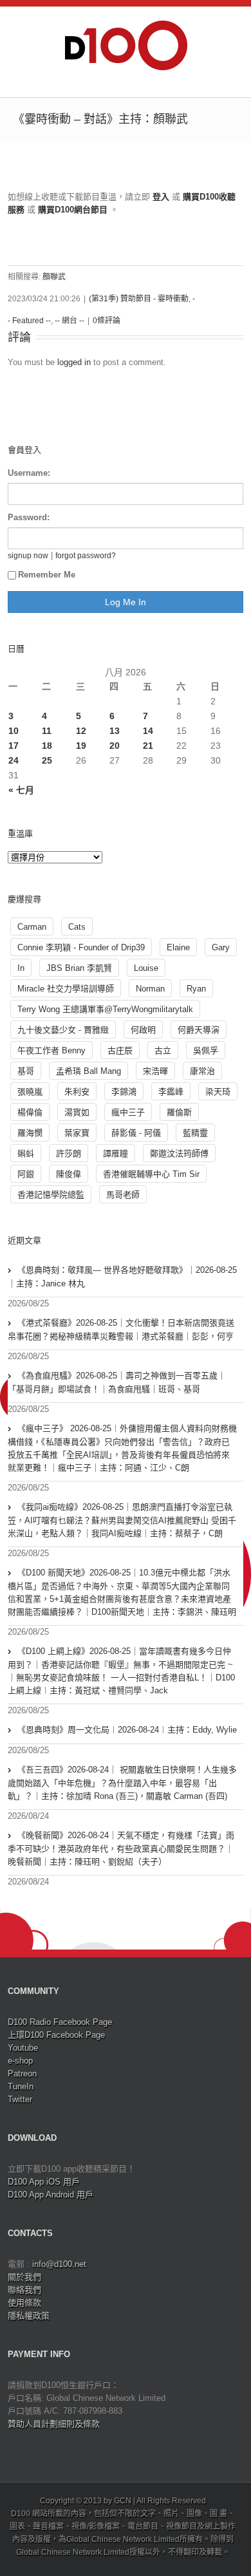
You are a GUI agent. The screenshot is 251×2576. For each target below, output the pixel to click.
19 (81, 746)
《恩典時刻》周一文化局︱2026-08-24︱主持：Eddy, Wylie (127, 1730)
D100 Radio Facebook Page (60, 2022)
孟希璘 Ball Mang (88, 1071)
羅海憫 (30, 1133)
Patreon (22, 2073)
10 (14, 731)
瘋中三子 (128, 1112)
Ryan (196, 989)
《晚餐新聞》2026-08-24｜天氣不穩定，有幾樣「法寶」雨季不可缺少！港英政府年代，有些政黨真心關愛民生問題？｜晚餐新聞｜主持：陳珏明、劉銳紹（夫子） (121, 1848)
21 (148, 746)
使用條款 (24, 2303)
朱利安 (77, 1092)
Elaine (178, 947)
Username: (29, 473)
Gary (221, 947)
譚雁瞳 (116, 1153)
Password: (29, 517)
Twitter (20, 2099)
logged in (74, 362)
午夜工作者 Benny (51, 1050)
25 (47, 760)
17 (14, 746)
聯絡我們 (24, 2290)
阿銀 (26, 1174)
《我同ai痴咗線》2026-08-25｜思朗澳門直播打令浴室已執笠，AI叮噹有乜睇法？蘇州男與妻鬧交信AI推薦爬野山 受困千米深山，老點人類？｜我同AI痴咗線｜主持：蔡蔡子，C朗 (122, 1520)
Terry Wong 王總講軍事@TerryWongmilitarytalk (105, 1009)
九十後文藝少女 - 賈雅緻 (63, 1030)
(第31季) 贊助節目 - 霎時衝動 (139, 299)
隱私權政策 (29, 2316)
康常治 (202, 1071)
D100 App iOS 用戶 (44, 2182)
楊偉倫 (30, 1112)
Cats (77, 927)
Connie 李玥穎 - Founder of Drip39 (81, 947)
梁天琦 (218, 1092)
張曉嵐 (30, 1092)
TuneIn (21, 2086)
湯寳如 (77, 1112)
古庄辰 (120, 1050)
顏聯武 (54, 277)
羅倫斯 (179, 1112)
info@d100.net (59, 2264)
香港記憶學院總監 (51, 1195)
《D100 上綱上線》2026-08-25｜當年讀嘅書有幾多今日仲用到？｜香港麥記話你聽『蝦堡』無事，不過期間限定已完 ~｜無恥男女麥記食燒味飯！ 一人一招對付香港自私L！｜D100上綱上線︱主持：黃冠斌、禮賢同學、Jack (121, 1671)
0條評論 (107, 321)
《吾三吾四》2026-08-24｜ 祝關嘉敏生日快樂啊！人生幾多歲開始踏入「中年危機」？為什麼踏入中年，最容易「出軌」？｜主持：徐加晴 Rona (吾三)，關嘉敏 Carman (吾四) (122, 1783)
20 (115, 746)
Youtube (23, 2048)
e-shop (20, 2061)
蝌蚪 (26, 1153)
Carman (32, 927)
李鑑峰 (171, 1092)
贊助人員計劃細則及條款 (54, 2424)
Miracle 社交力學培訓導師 (66, 989)
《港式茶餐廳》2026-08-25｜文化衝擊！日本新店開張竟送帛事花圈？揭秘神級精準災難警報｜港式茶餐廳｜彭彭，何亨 (121, 1330)
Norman (150, 989)
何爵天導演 (199, 1030)
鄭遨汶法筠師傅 (179, 1153)
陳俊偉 (69, 1174)
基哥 (26, 1071)
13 (115, 731)
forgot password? (86, 555)
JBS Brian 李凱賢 (79, 968)
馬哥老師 (123, 1195)
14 (148, 731)
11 (47, 731)
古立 (163, 1050)
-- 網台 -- (70, 321)
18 (47, 746)
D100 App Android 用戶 (51, 2195)
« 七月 (21, 790)
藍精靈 (195, 1133)
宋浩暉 (155, 1071)
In (21, 968)
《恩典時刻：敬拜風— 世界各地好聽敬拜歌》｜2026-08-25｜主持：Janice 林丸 (122, 1277)
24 (14, 760)
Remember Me (47, 575)
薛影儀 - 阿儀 (136, 1133)
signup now (28, 555)
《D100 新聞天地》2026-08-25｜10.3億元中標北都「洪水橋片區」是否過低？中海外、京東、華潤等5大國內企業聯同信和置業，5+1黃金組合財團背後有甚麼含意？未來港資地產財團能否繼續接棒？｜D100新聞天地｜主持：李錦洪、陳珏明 (122, 1592)
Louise (146, 968)
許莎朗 (69, 1153)
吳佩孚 (206, 1050)
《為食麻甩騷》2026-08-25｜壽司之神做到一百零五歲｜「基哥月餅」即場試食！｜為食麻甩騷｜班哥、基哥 (117, 1382)
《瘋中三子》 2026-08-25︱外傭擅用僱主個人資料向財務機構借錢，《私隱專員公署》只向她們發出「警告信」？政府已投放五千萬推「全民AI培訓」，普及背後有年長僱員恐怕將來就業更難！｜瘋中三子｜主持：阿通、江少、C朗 (122, 1448)
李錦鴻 (124, 1092)
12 (81, 731)
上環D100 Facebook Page (56, 2035)
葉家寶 (77, 1133)
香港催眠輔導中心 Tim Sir (151, 1174)
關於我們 (24, 2277)
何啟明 (143, 1030)
